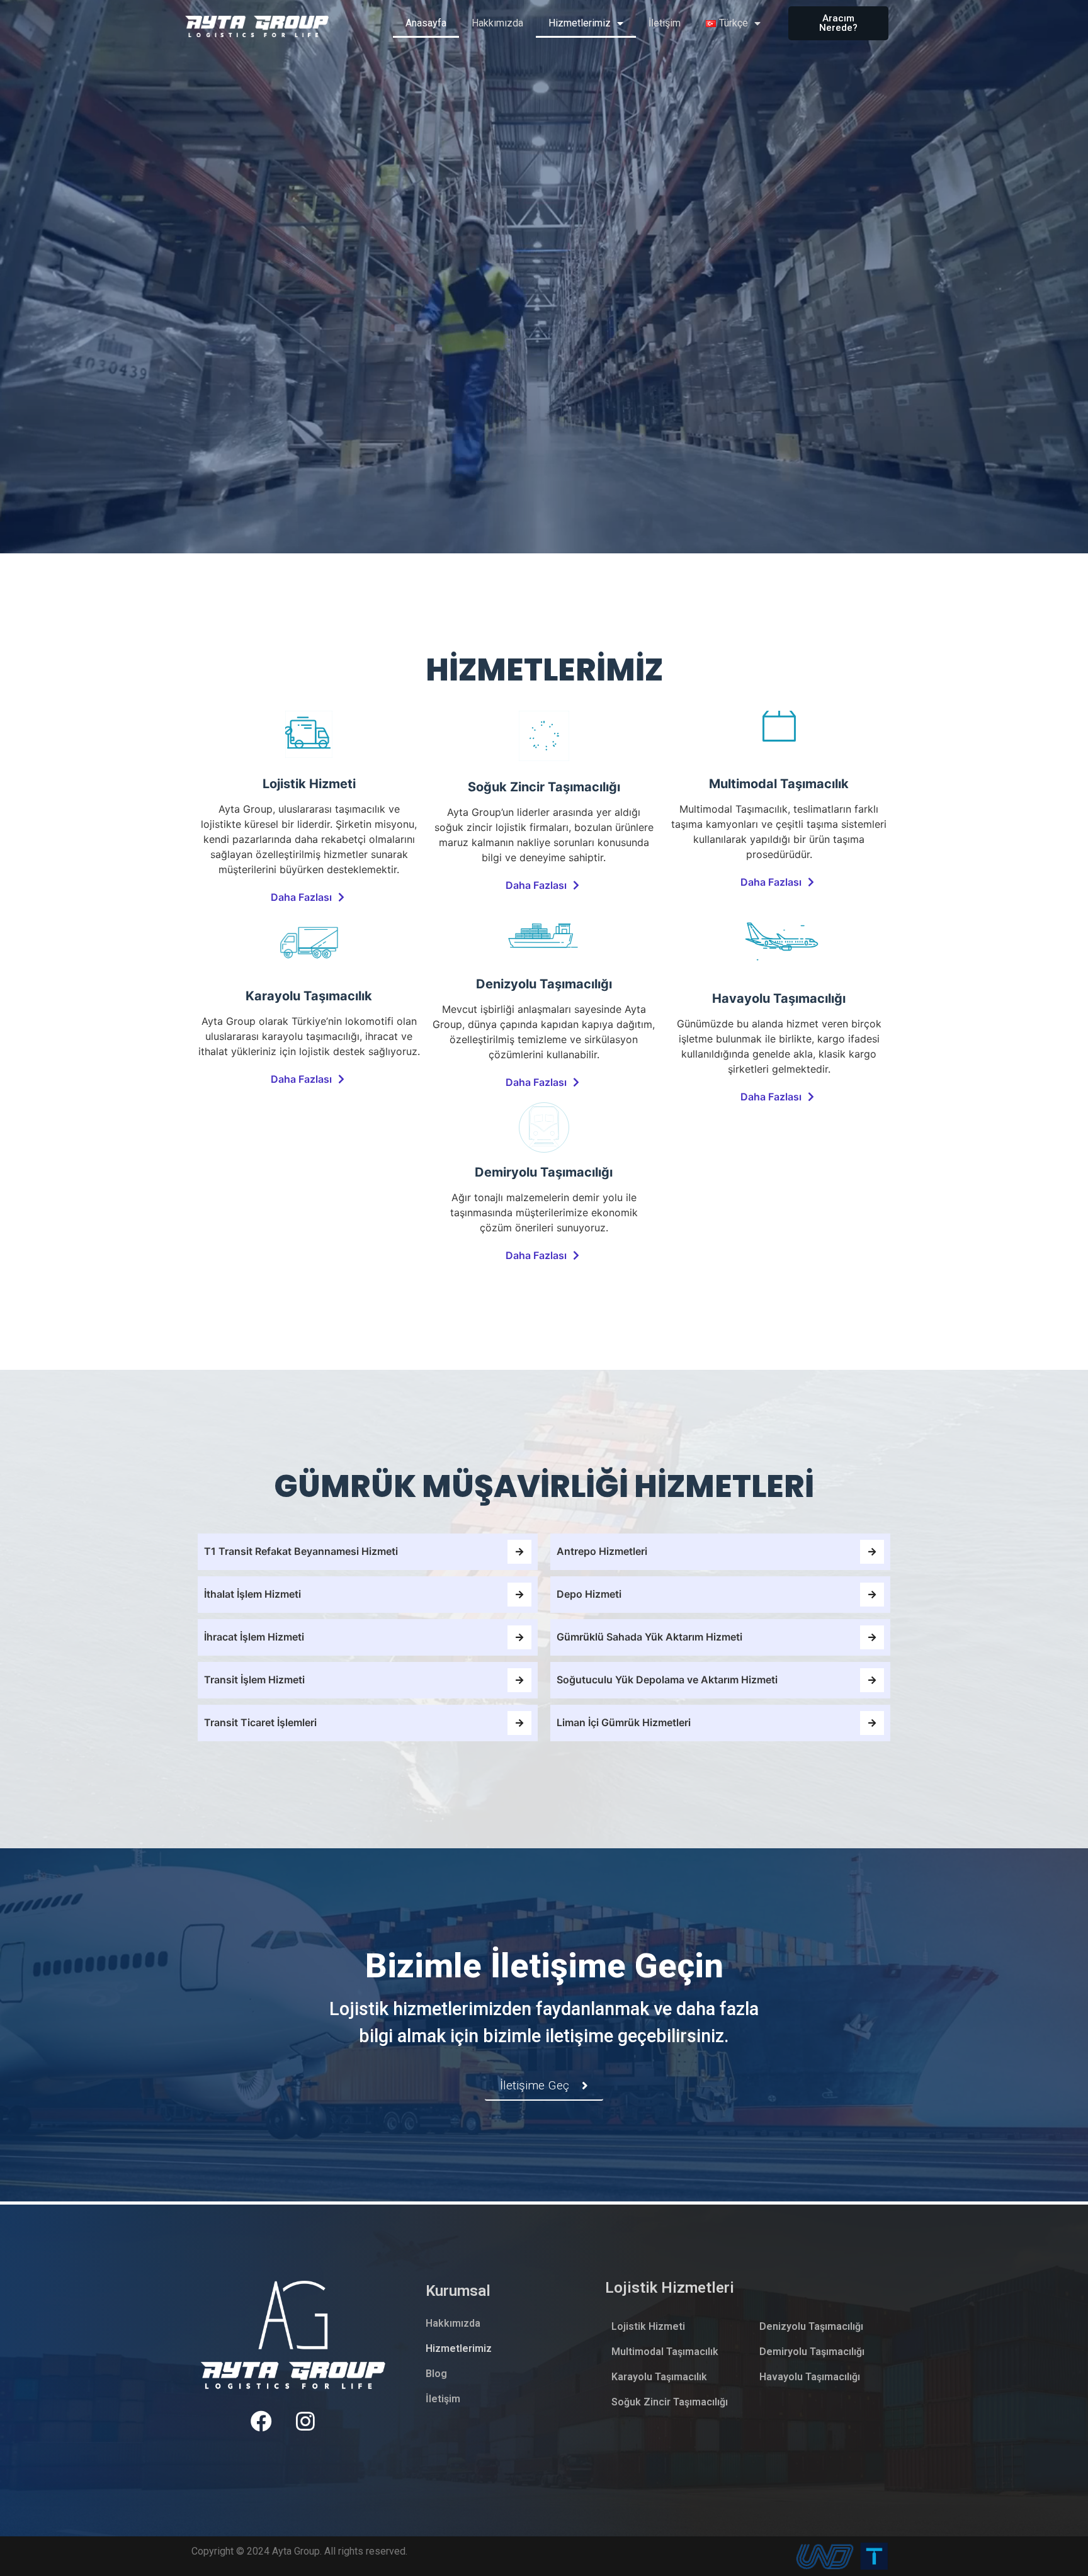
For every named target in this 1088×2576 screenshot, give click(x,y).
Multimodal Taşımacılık (665, 2352)
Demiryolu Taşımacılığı (812, 2352)
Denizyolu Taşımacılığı (811, 2326)
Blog (436, 2374)
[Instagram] (306, 2421)
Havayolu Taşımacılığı (810, 2377)
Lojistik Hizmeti (648, 2326)
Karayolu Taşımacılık (659, 2377)
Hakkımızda (497, 23)
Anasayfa (426, 23)
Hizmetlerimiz (580, 23)
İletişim (665, 23)
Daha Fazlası (301, 897)
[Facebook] (261, 2421)
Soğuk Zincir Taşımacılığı (670, 2402)
